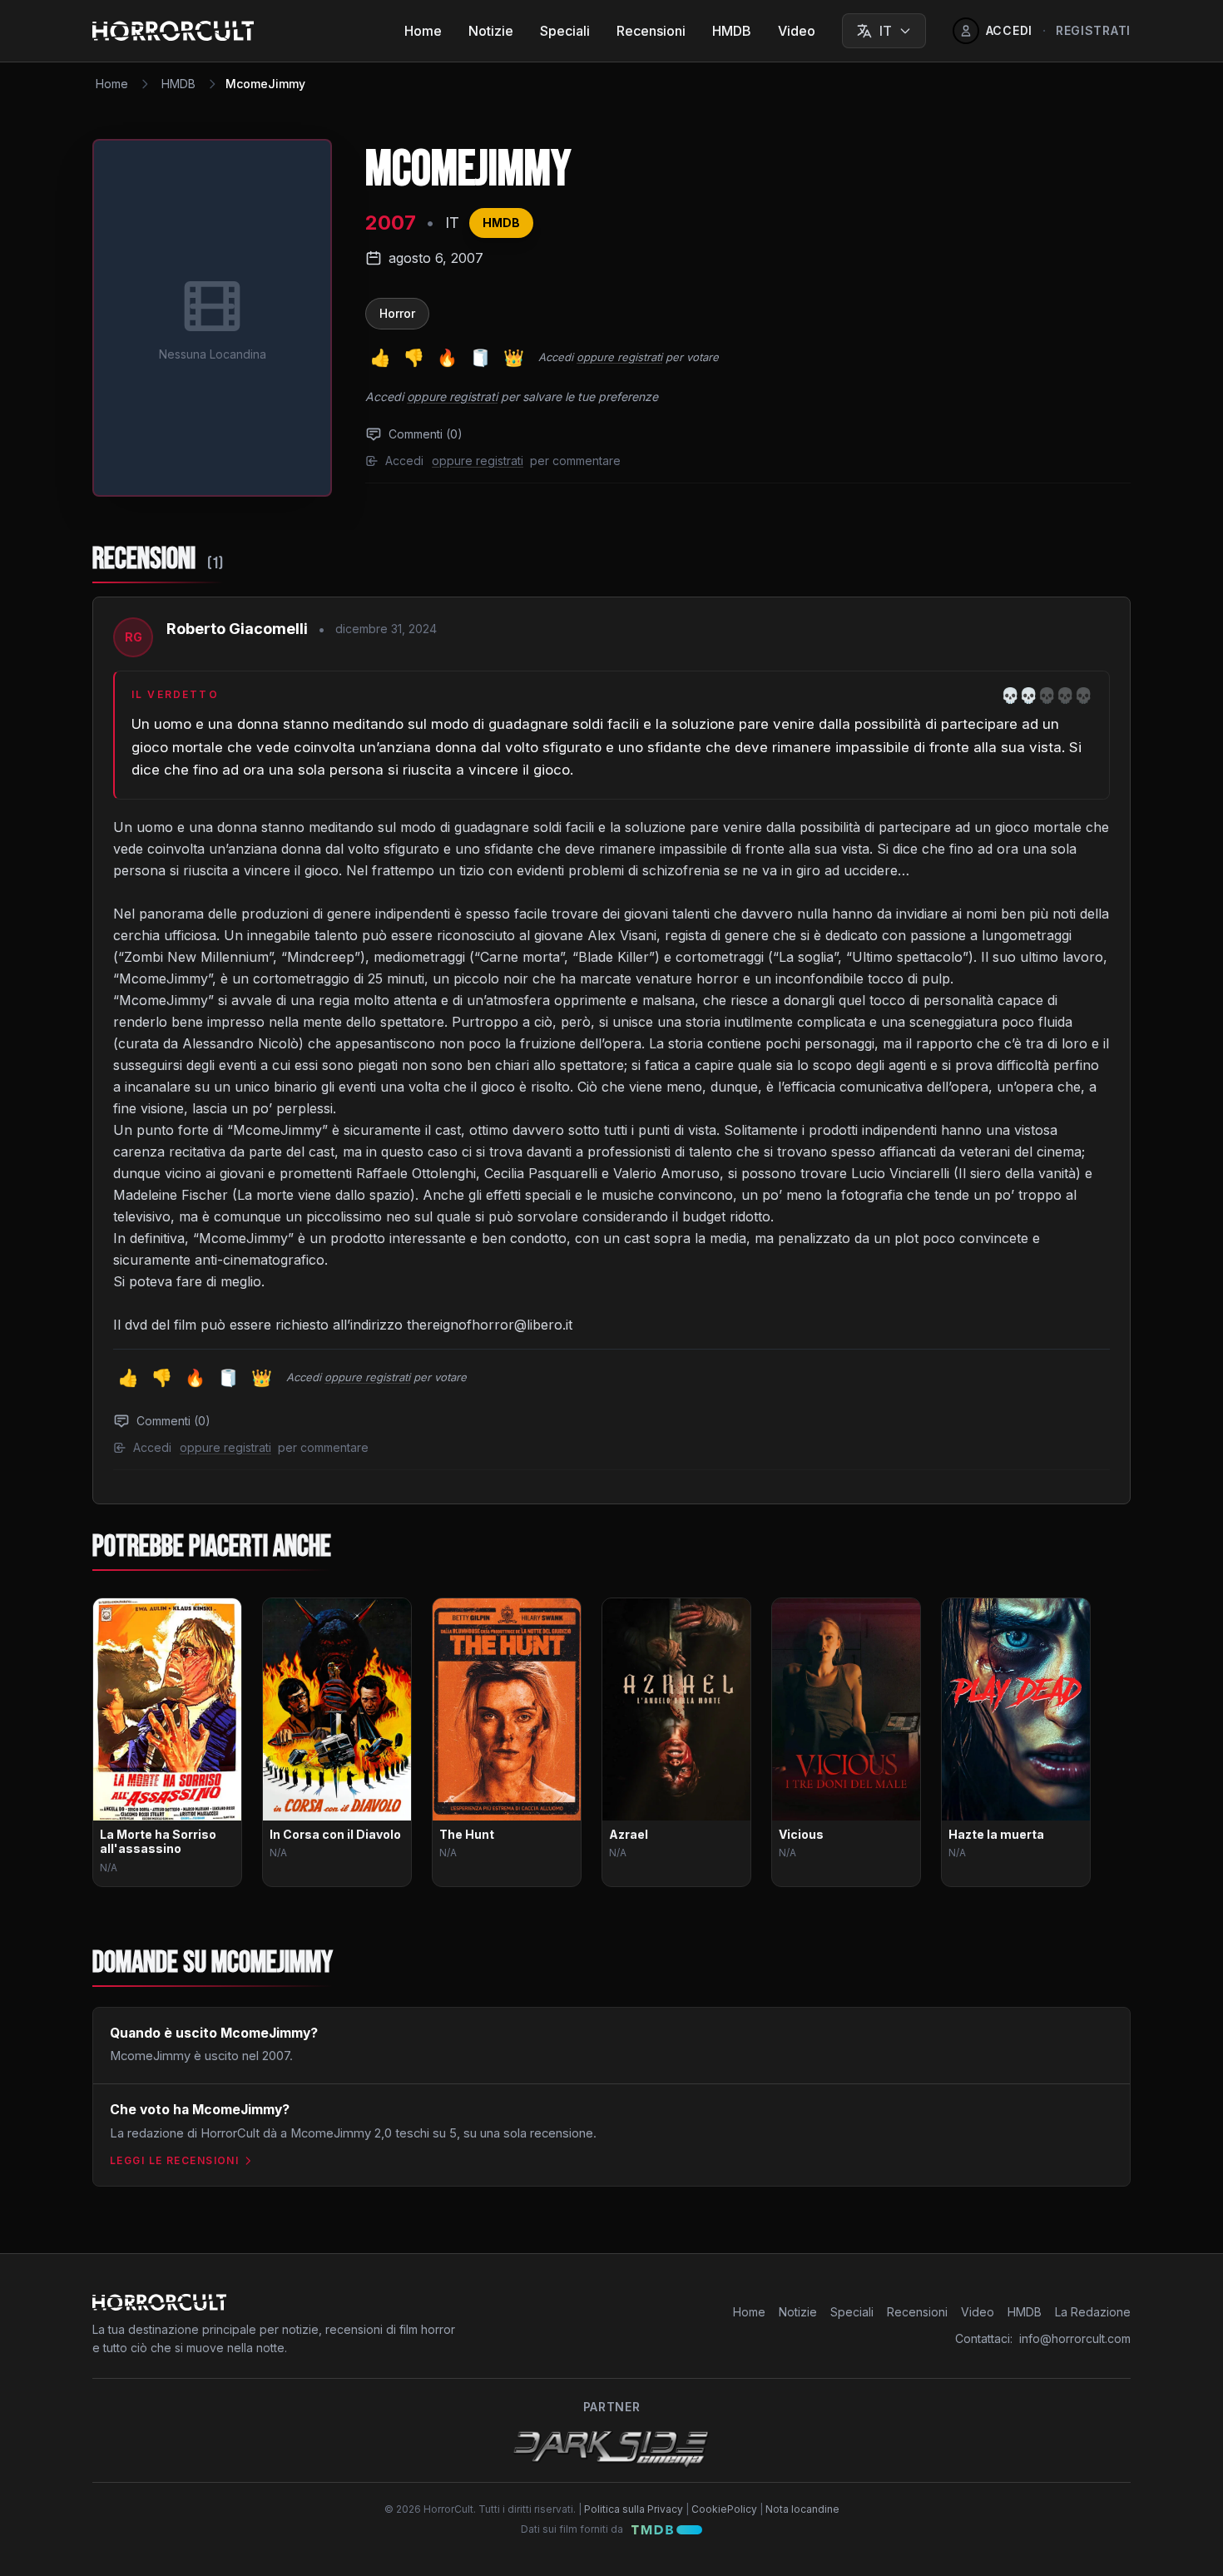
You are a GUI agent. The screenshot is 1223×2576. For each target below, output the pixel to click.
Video (797, 31)
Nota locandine (802, 2509)
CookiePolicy (724, 2509)
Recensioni (651, 31)
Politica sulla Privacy (634, 2509)
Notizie (491, 31)
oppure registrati (619, 357)
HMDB (732, 31)
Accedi (556, 357)
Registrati (1093, 30)
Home (423, 31)
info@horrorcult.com (1075, 2338)
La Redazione (1093, 2312)
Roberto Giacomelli (237, 629)
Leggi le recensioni (174, 2160)
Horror (397, 313)
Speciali (565, 31)
